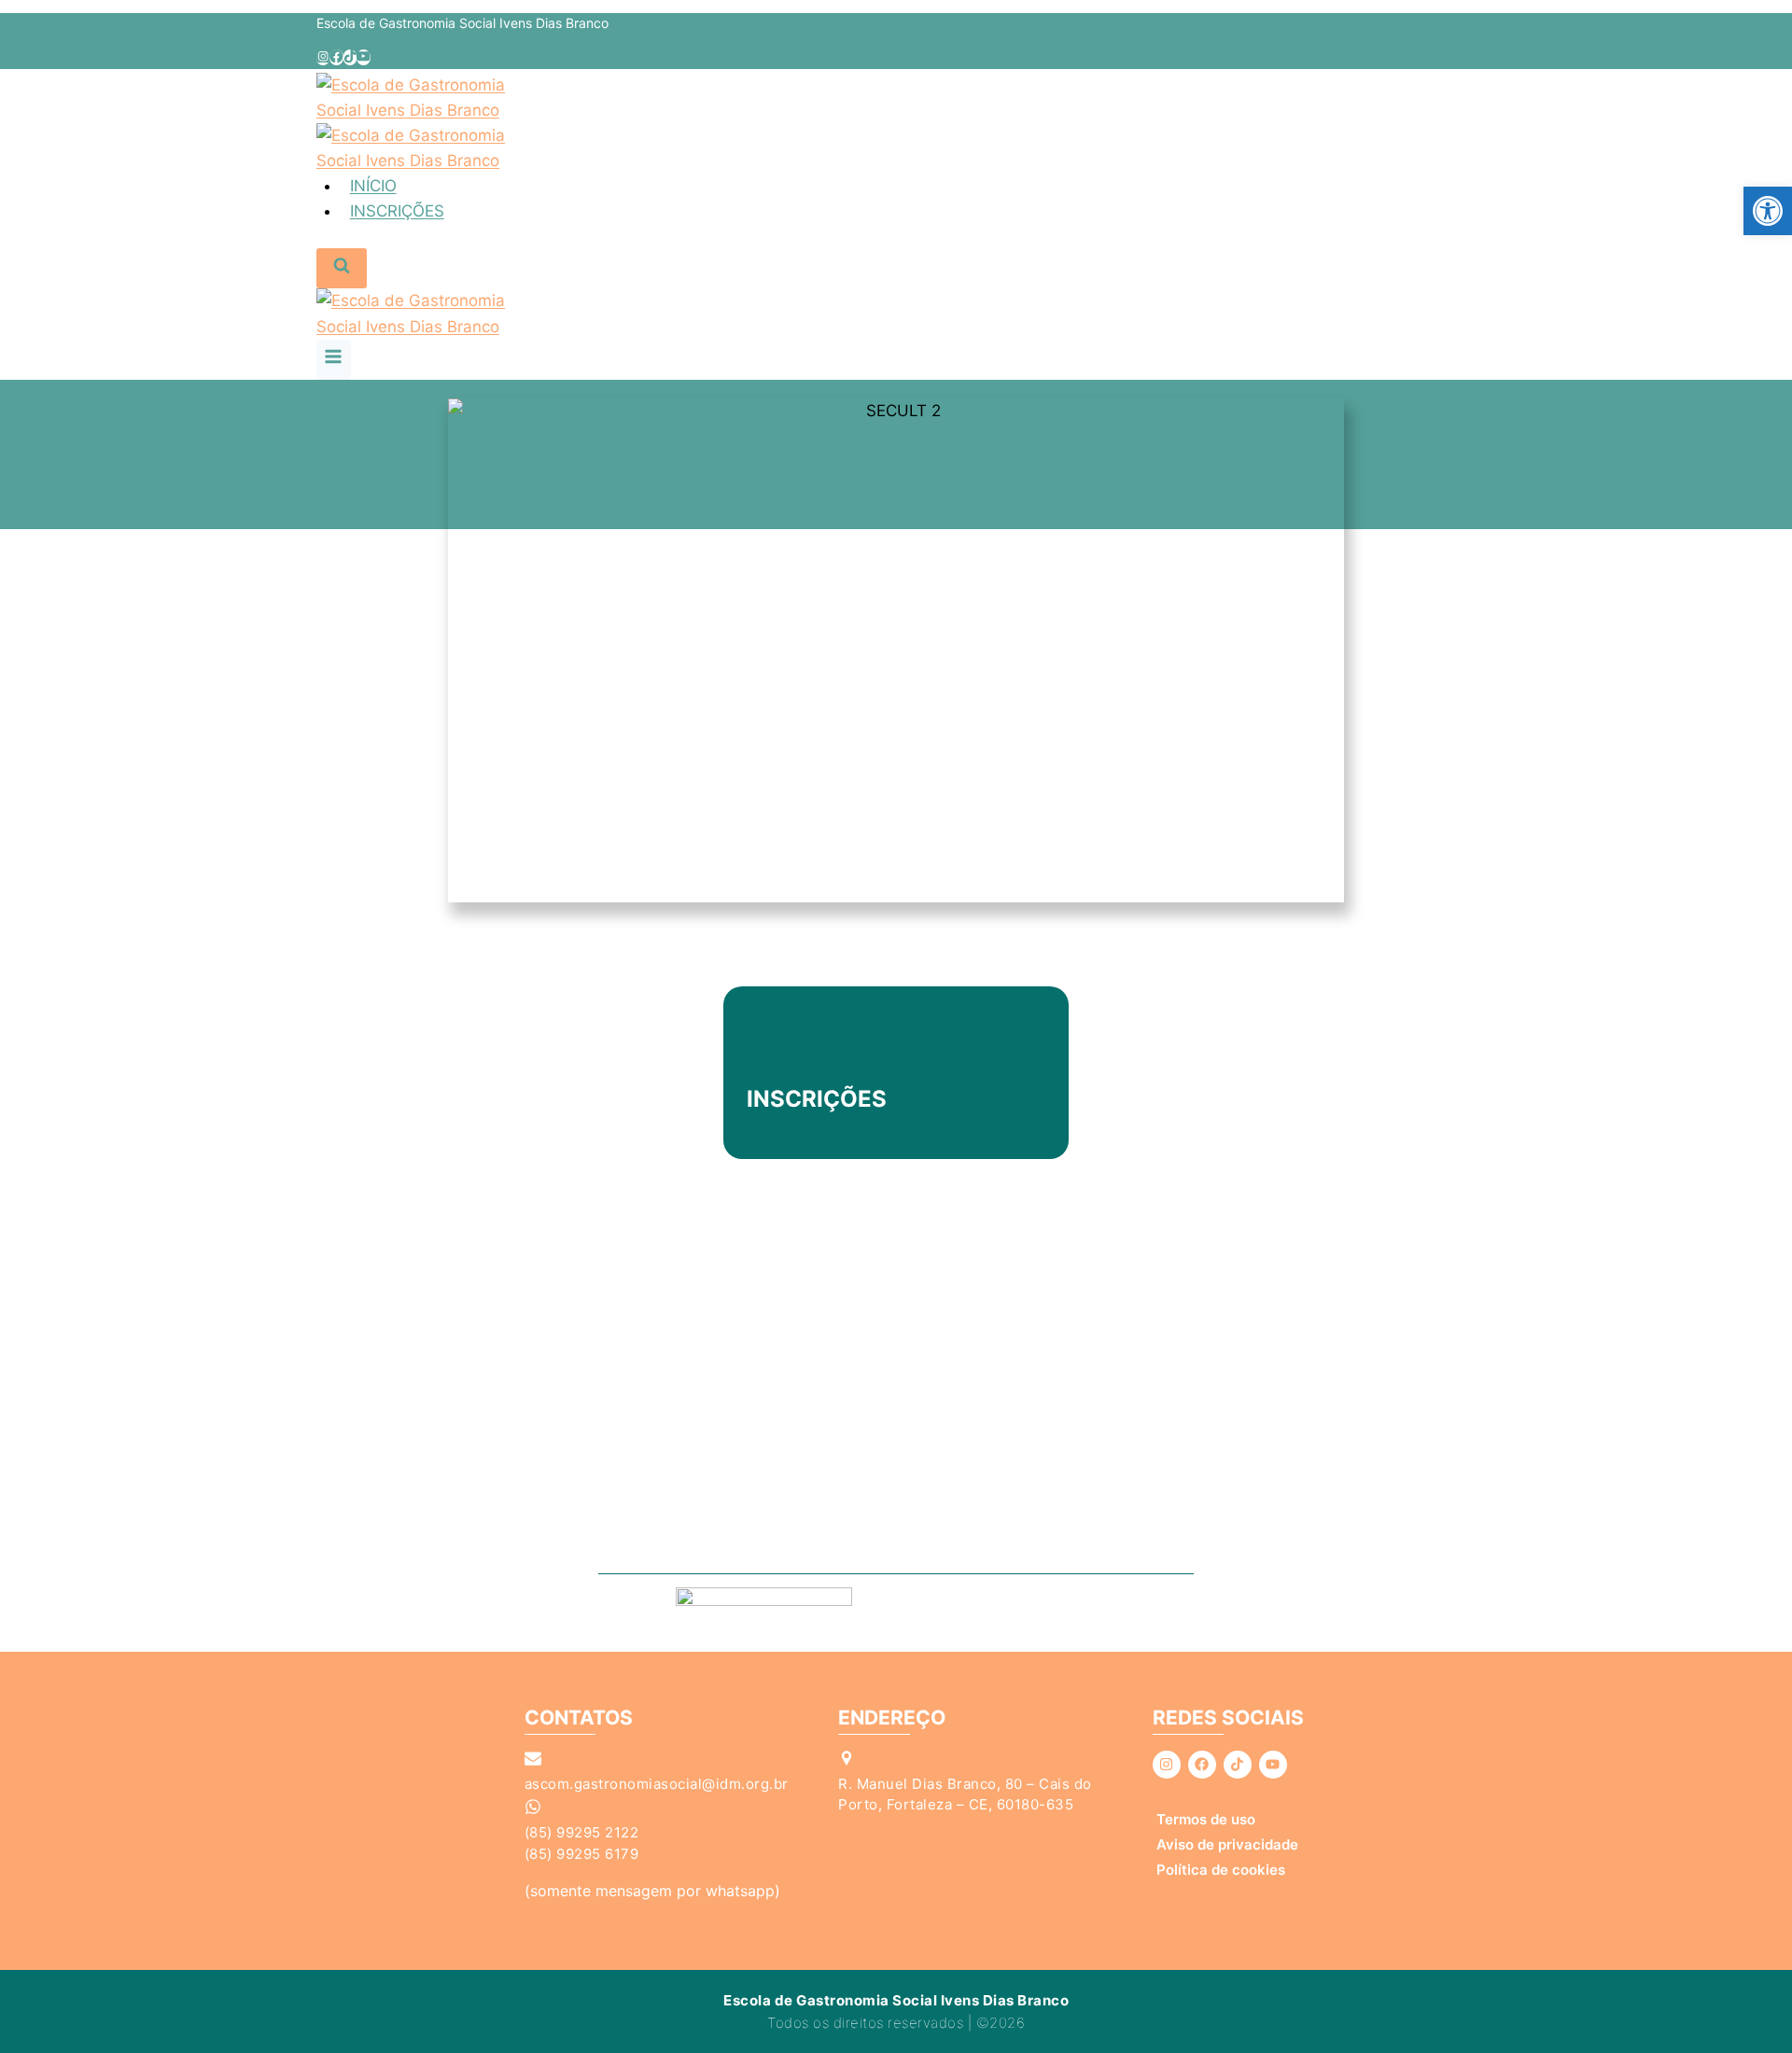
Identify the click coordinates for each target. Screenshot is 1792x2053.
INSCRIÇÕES (397, 211)
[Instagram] (323, 57)
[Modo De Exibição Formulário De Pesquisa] (342, 268)
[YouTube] (363, 57)
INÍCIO (373, 186)
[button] (1768, 211)
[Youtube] (1273, 1765)
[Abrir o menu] (334, 360)
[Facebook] (336, 57)
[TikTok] (350, 57)
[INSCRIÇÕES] (770, 1056)
